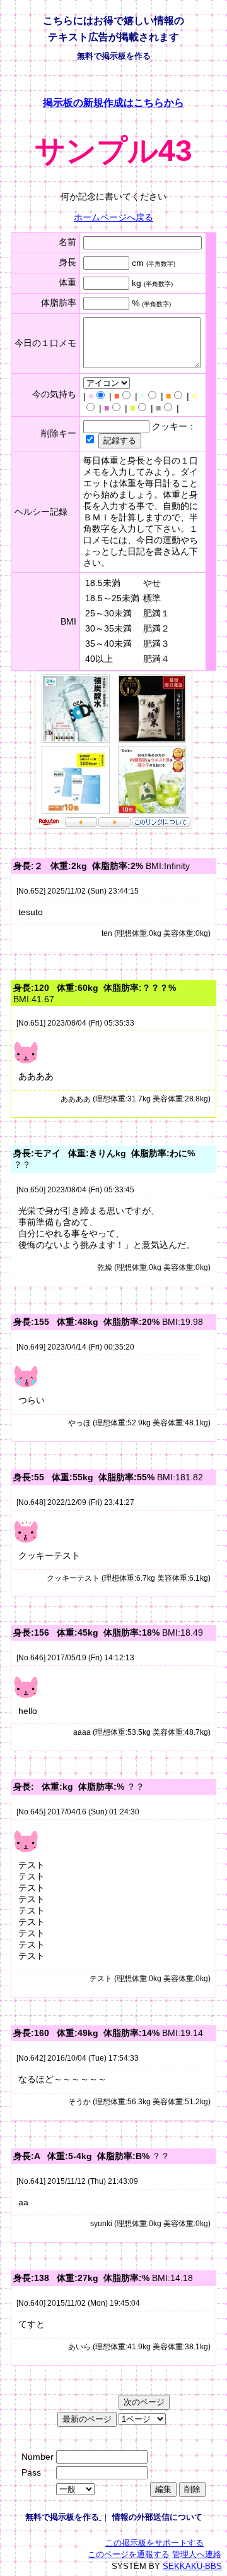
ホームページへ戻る (113, 217)
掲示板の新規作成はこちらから (113, 102)
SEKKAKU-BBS (192, 2566)
